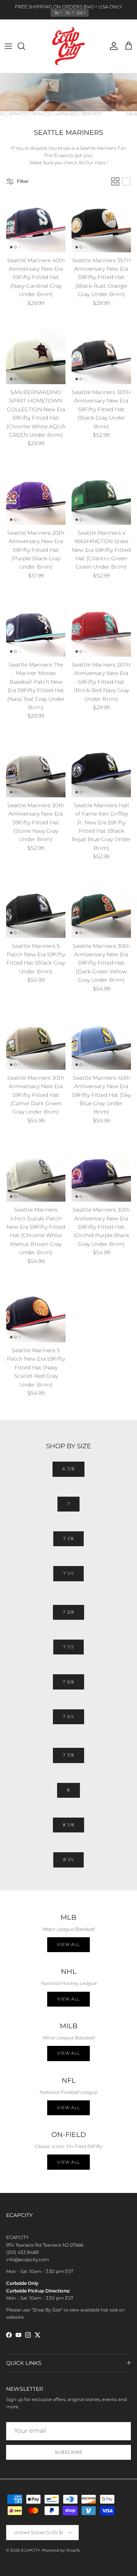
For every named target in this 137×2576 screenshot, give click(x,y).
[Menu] (8, 46)
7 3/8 (68, 1612)
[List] (126, 181)
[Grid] (115, 181)
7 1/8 (68, 1539)
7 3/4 (68, 1717)
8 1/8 (68, 1825)
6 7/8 (68, 1469)
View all (68, 1944)
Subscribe (69, 2452)
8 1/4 (68, 1859)
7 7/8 (68, 1755)
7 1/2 (68, 1647)
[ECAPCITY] (68, 46)
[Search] (25, 46)
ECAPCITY (30, 2550)
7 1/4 (68, 1573)
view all (68, 1999)
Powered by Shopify (61, 2550)
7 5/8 (68, 1682)
